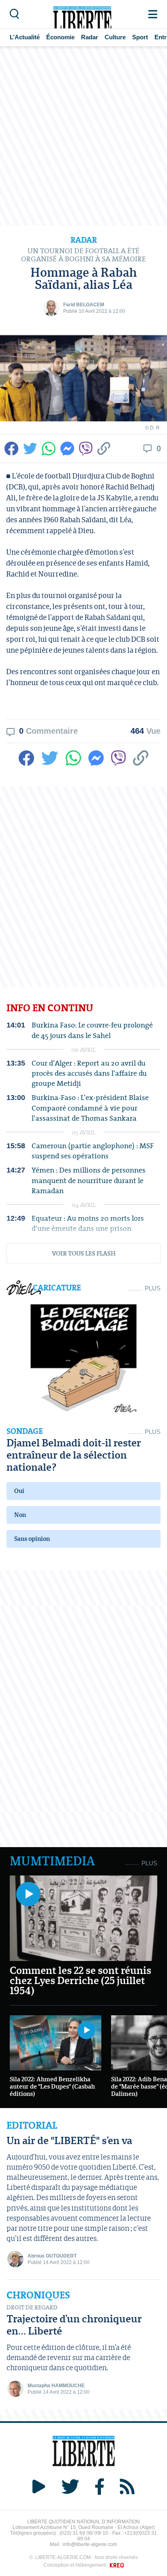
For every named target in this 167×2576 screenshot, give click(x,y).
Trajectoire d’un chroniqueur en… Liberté (74, 2325)
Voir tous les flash (84, 1253)
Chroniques (38, 2295)
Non (20, 1515)
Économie (60, 37)
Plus (153, 1288)
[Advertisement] (83, 136)
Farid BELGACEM (84, 305)
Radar (90, 37)
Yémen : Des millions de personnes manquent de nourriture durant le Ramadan (89, 1180)
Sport (140, 37)
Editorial (32, 2125)
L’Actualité (25, 37)
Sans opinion (32, 1539)
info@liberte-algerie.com (90, 2544)
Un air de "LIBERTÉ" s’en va (69, 2140)
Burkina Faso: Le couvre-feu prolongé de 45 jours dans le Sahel (92, 1030)
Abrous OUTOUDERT (52, 2256)
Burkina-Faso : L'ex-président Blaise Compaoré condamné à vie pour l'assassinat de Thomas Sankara (90, 1108)
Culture (115, 37)
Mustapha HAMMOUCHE (56, 2386)
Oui (19, 1491)
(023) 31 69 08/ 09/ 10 (84, 2533)
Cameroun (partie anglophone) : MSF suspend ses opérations (93, 1151)
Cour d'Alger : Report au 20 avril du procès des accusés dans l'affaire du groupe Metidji (89, 1073)
